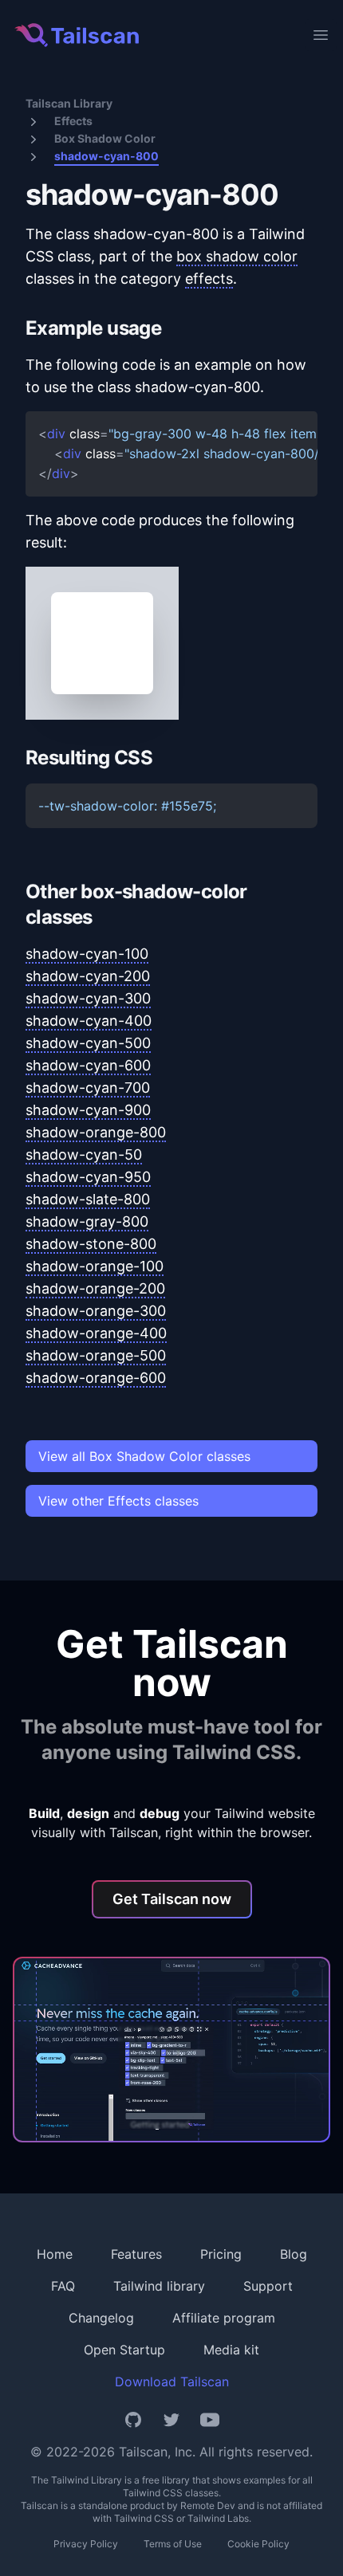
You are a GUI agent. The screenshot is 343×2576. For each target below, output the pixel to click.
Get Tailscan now (172, 1899)
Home (55, 2254)
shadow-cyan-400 (89, 1021)
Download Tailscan (172, 2382)
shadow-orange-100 (95, 1266)
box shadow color (237, 256)
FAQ (63, 2286)
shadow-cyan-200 (88, 976)
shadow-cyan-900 (88, 1110)
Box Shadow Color (105, 138)
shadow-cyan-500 (88, 1043)
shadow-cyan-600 (88, 1065)
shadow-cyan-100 (87, 954)
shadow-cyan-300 (88, 998)
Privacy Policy (86, 2544)
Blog (294, 2254)
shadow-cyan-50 (84, 1154)
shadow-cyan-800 (106, 156)
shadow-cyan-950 (88, 1177)
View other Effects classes (118, 1501)
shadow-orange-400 (96, 1333)
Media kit (231, 2350)
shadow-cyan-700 (88, 1088)
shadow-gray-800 (87, 1221)
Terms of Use (173, 2544)
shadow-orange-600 (96, 1378)
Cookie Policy (258, 2544)
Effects (73, 121)
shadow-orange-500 (96, 1355)
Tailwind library (159, 2286)
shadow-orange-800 (96, 1132)
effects (209, 279)
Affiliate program (224, 2318)
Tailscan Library (69, 103)
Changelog (101, 2318)
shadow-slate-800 (88, 1199)
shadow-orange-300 (96, 1311)
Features (136, 2254)
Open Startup (124, 2350)
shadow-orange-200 (95, 1288)
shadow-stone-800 (91, 1244)
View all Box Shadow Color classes (144, 1456)
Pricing (221, 2254)
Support (268, 2286)
